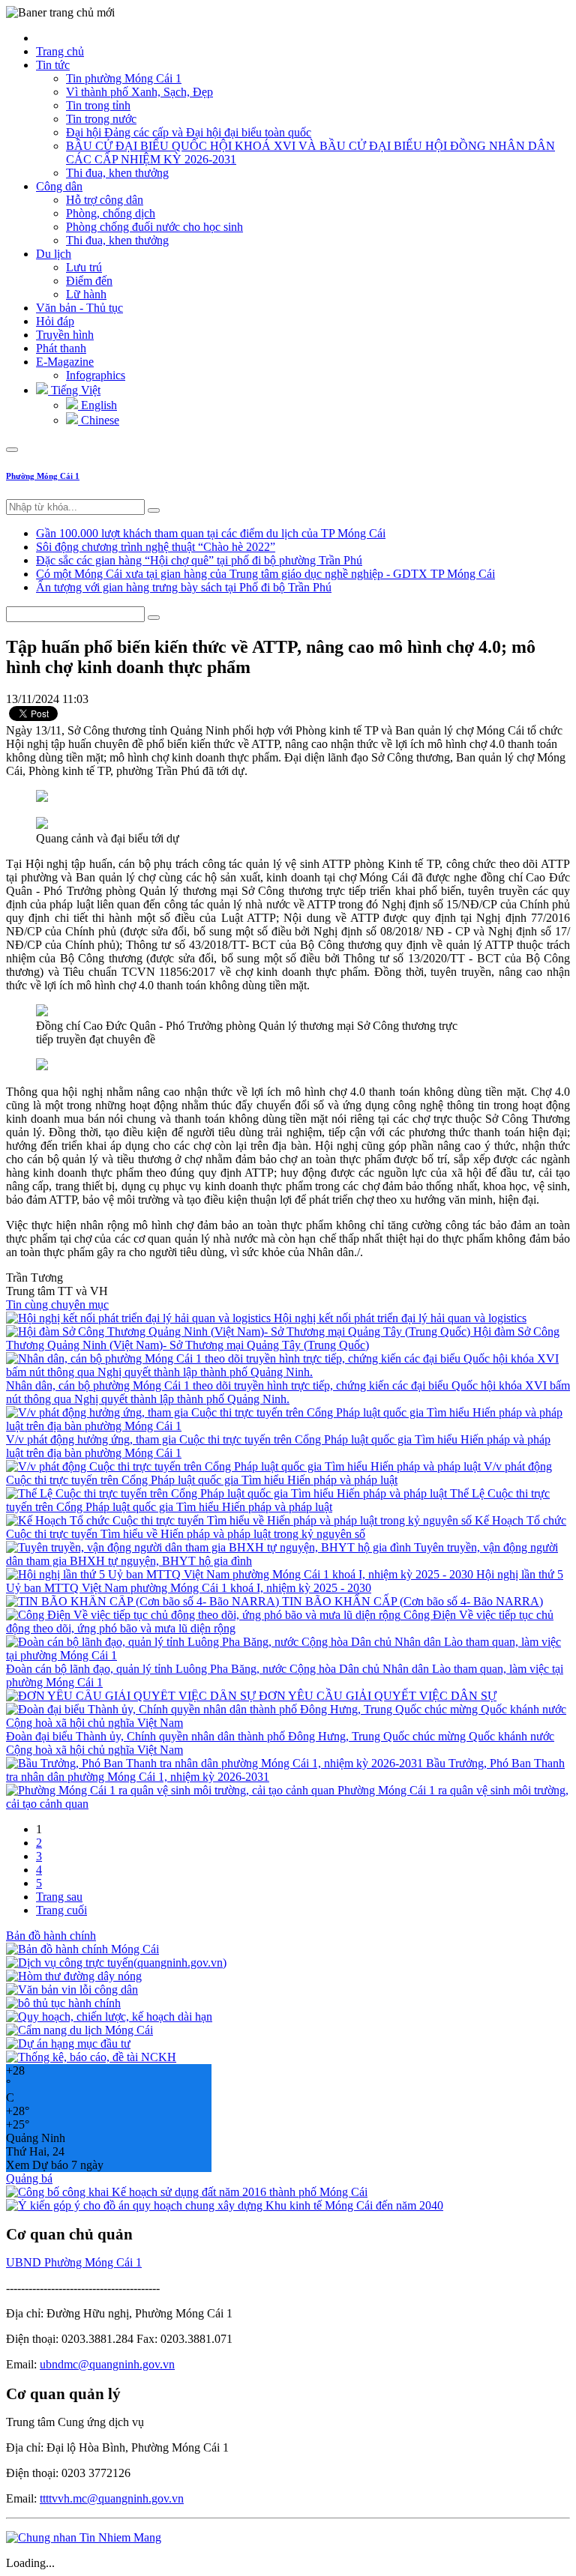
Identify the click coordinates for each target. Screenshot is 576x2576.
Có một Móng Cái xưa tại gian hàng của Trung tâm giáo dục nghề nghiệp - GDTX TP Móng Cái (265, 574)
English (97, 405)
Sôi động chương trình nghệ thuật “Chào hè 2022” (156, 547)
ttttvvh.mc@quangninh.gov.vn (112, 2498)
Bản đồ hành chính (51, 1936)
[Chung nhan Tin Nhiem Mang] (84, 2537)
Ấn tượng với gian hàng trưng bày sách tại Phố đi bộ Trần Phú (184, 587)
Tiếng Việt (74, 390)
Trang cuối (61, 1910)
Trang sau (59, 1897)
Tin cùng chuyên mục (57, 1304)
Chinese (99, 420)
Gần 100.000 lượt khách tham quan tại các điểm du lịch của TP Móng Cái (211, 533)
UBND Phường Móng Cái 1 (74, 2262)
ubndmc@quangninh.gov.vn (107, 2364)
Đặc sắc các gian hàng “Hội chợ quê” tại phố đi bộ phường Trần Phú (199, 560)
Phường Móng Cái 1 (43, 476)
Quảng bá (29, 2178)
